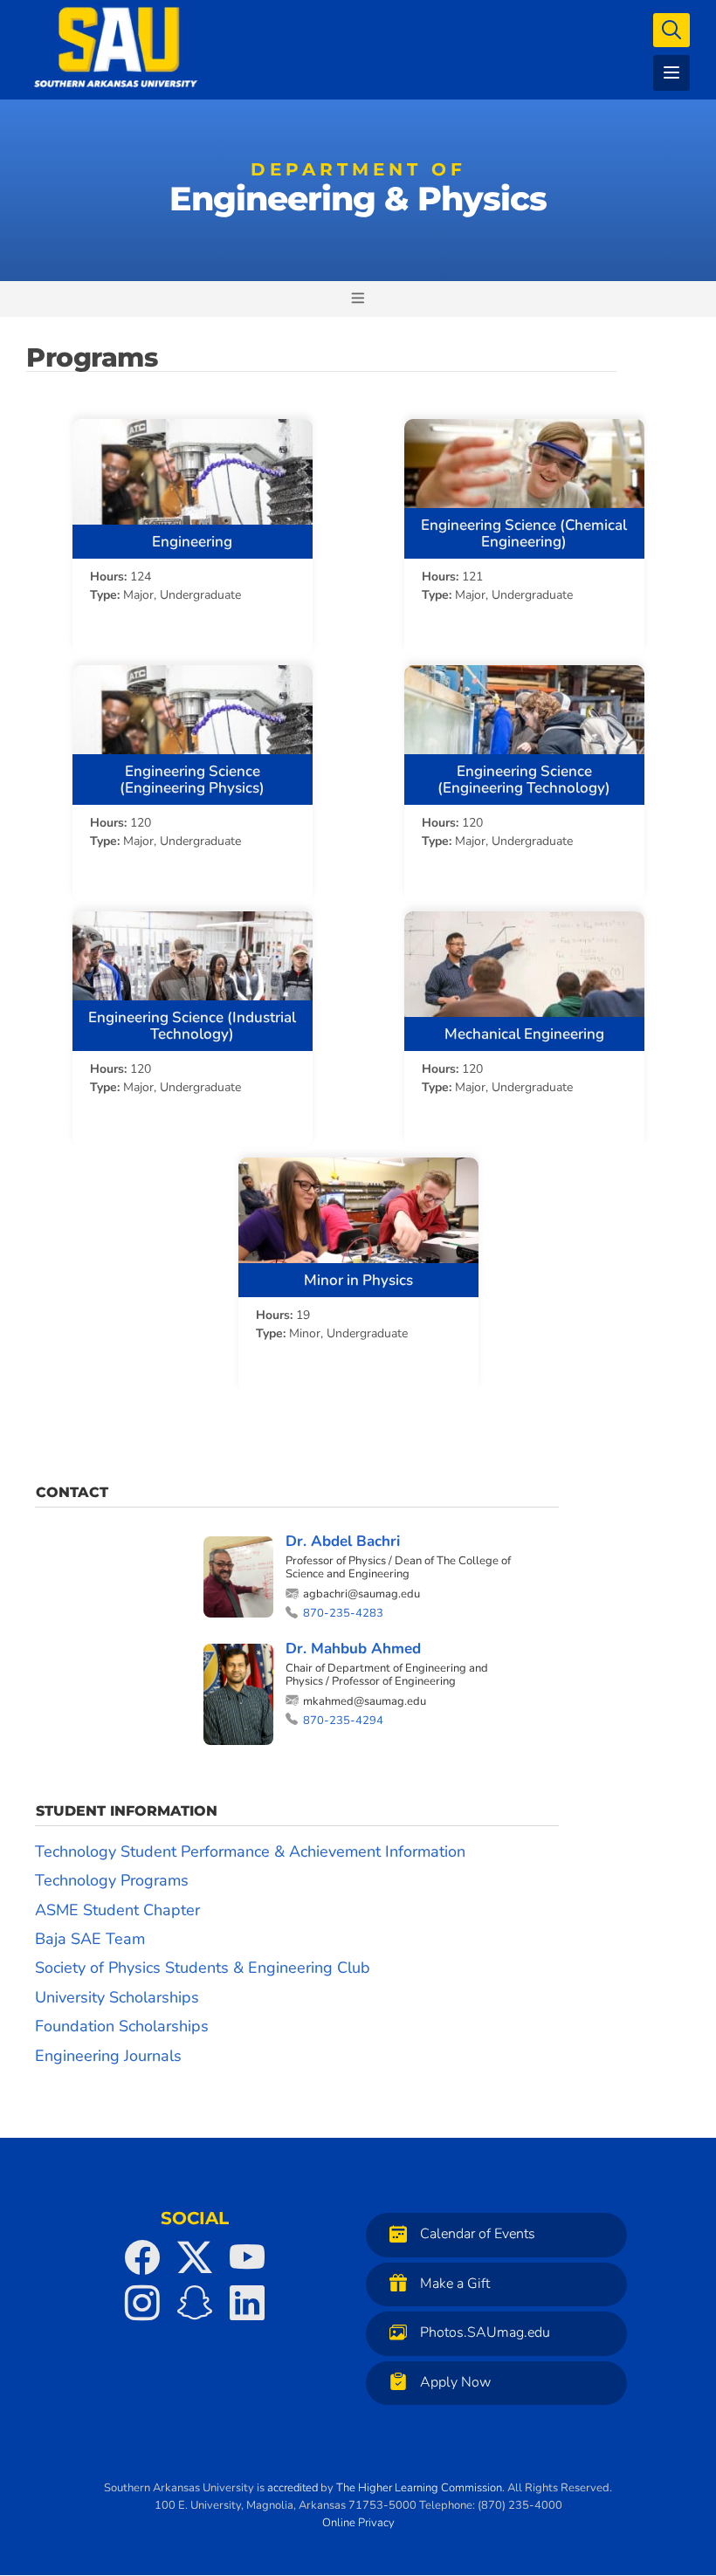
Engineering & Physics (358, 192)
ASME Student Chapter (117, 1910)
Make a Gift (455, 2284)
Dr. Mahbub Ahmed (353, 1649)
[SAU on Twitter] (195, 2257)
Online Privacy (358, 2523)
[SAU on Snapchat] (195, 2303)
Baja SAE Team (90, 1939)
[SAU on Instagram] (142, 2303)
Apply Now (455, 2382)
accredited (293, 2488)
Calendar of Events (478, 2234)
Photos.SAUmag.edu (485, 2332)
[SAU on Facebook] (142, 2257)
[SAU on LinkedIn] (247, 2303)
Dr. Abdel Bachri (343, 1541)
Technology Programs (112, 1880)
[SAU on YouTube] (247, 2257)
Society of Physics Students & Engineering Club (203, 1968)
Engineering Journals (108, 2056)
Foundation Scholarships (122, 2026)
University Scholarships (117, 1997)
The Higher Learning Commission (419, 2488)
